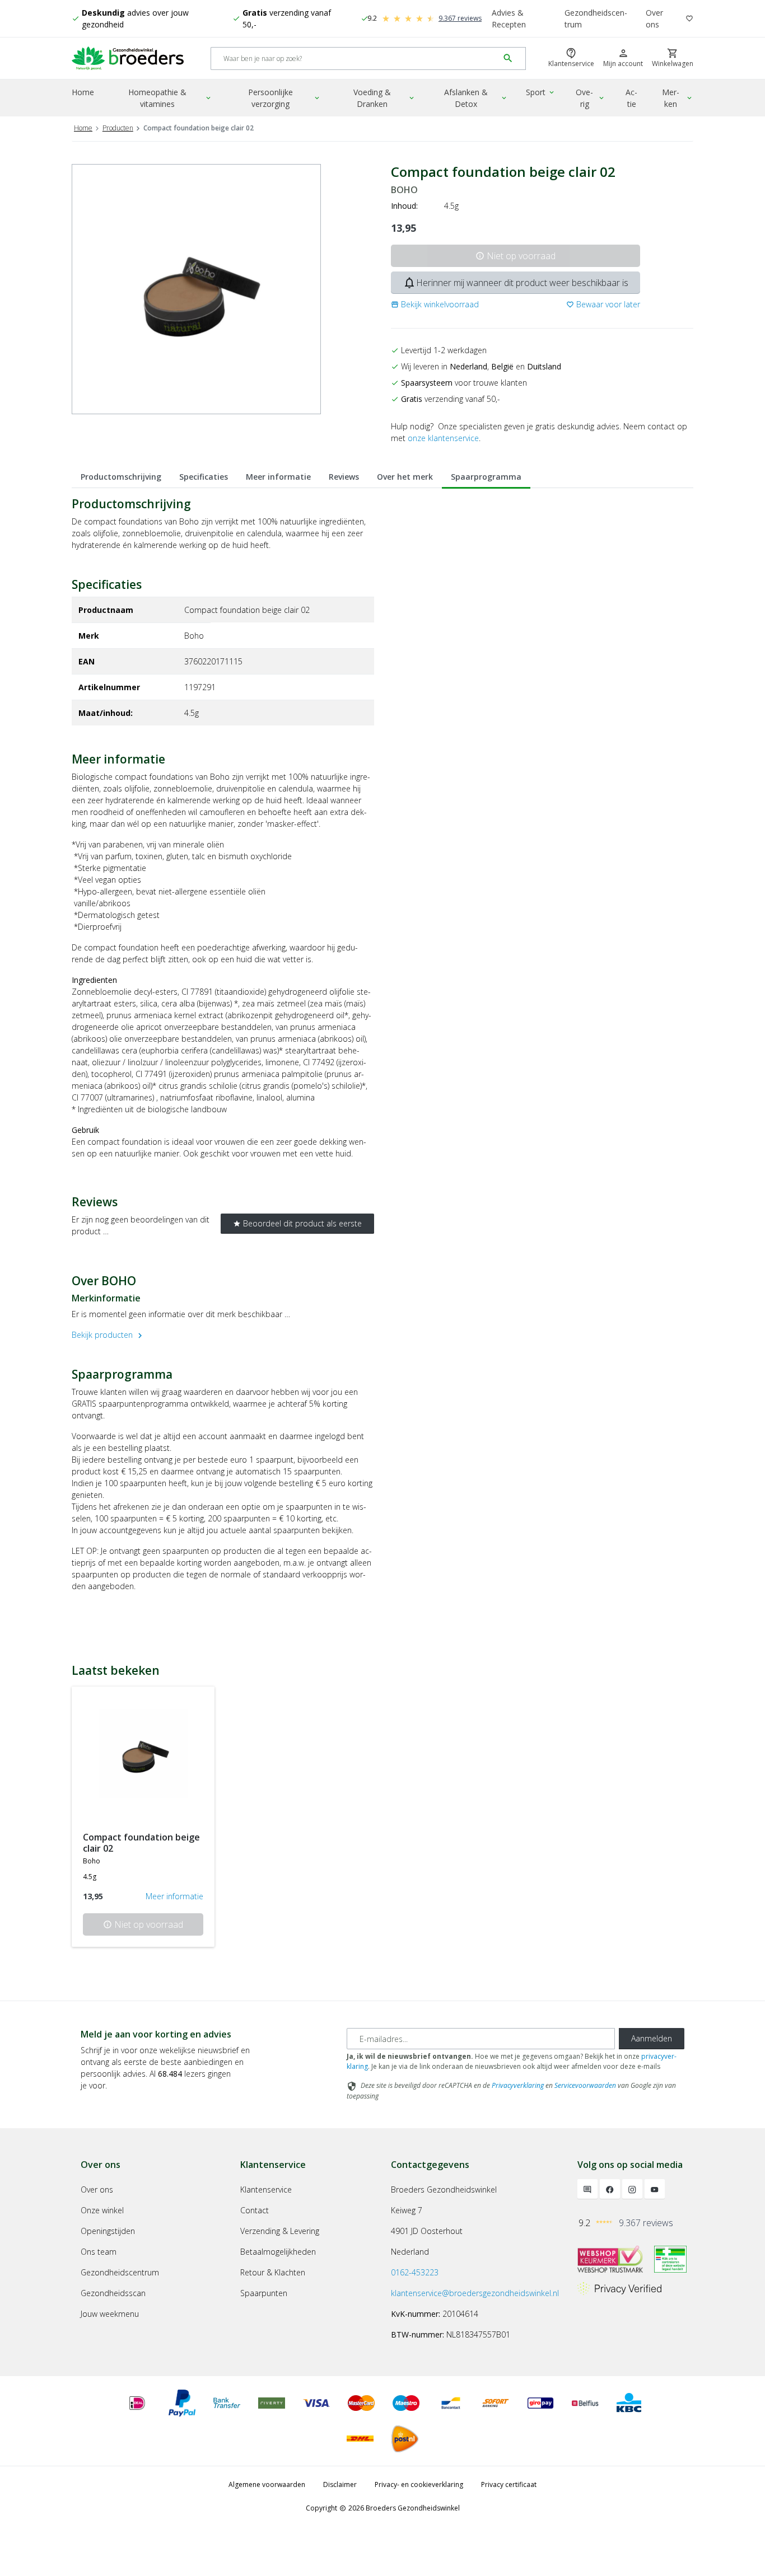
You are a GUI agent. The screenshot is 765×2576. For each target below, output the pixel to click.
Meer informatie (278, 477)
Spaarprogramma (486, 477)
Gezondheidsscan (113, 2293)
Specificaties (204, 477)
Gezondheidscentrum (596, 18)
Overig (591, 98)
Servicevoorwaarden (585, 2085)
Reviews (344, 477)
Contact (255, 2210)
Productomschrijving (121, 477)
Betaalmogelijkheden (278, 2252)
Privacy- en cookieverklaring (419, 2484)
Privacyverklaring (518, 2085)
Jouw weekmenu (110, 2314)
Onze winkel (102, 2210)
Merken (678, 98)
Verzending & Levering (280, 2231)
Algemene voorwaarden (267, 2484)
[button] (435, 304)
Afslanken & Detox (476, 98)
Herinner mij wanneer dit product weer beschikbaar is (516, 283)
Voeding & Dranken (384, 98)
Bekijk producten (108, 1335)
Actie (631, 98)
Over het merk (405, 477)
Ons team (99, 2252)
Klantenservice (266, 2189)
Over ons (654, 18)
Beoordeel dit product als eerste (297, 1223)
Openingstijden (108, 2231)
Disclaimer (340, 2484)
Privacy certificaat (509, 2484)
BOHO (404, 190)
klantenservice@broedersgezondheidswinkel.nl (475, 2293)
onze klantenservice (443, 438)
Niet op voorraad (516, 256)
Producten (118, 128)
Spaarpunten (264, 2293)
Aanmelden (652, 2038)
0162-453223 (415, 2272)
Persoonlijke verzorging (284, 98)
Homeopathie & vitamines (171, 98)
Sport (541, 92)
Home (83, 92)
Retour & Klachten (273, 2272)
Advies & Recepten (509, 18)
